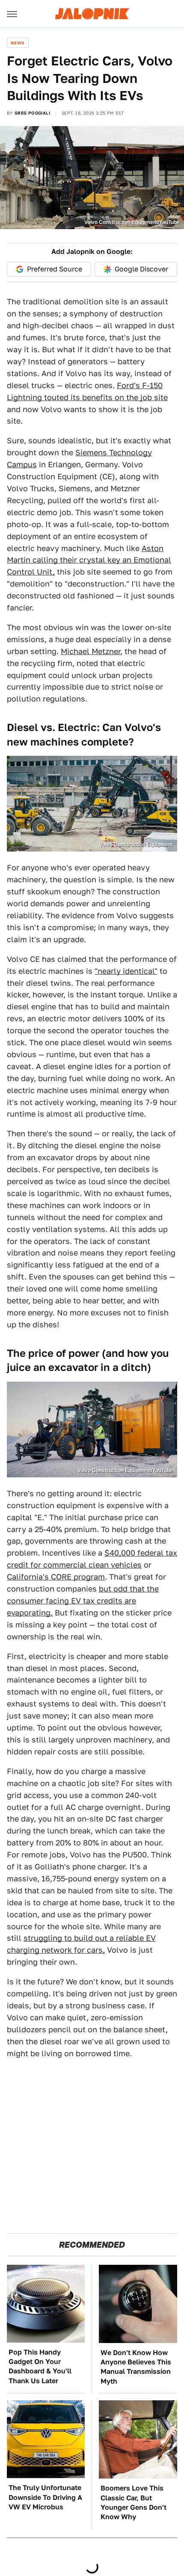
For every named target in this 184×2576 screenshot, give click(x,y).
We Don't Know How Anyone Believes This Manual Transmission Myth (136, 2367)
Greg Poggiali (32, 113)
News (18, 43)
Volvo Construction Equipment (136, 845)
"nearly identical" (126, 971)
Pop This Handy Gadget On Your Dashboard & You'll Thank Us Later (40, 2367)
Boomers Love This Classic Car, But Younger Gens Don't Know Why (134, 2502)
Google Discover (141, 269)
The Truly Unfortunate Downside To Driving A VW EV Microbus (45, 2497)
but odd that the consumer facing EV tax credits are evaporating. (83, 1601)
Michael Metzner (91, 651)
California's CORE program (56, 1577)
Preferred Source (55, 269)
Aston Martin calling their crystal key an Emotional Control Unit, (89, 560)
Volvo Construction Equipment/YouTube (132, 222)
